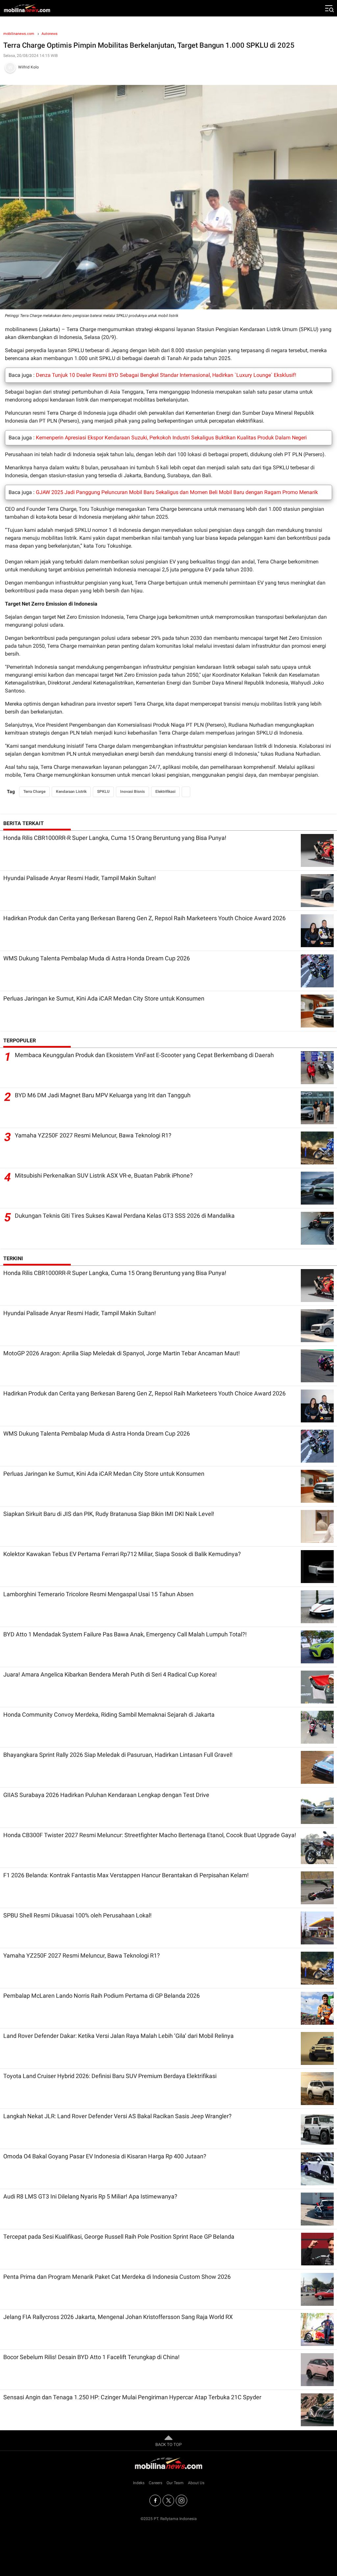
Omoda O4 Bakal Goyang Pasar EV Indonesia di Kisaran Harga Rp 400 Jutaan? (105, 2156)
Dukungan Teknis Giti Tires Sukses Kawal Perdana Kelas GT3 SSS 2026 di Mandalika (125, 1216)
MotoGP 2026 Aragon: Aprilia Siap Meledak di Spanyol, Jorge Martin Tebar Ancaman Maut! (122, 1353)
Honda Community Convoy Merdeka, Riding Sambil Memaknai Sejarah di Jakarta (109, 1715)
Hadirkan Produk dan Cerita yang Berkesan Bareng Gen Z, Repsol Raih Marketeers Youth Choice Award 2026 (144, 918)
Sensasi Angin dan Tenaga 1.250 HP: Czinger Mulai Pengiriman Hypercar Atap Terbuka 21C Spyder (132, 2397)
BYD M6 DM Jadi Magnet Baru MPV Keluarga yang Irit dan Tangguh (103, 1095)
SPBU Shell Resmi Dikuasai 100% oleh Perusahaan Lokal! (78, 1915)
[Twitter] (168, 2500)
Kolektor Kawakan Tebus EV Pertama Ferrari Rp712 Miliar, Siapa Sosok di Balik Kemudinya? (122, 1554)
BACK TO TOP (168, 2445)
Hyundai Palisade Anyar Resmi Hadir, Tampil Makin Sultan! (80, 878)
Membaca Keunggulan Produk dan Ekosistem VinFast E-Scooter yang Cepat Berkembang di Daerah (144, 1055)
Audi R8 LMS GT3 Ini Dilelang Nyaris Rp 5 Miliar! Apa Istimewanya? (90, 2196)
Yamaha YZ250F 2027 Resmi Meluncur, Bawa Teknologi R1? (93, 1135)
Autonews (50, 34)
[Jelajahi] (329, 8)
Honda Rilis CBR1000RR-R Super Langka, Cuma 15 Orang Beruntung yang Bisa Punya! (115, 838)
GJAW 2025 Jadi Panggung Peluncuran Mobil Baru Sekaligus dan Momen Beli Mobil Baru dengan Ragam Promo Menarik (177, 492)
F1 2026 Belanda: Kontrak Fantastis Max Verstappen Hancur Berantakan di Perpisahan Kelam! (126, 1875)
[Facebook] (155, 2500)
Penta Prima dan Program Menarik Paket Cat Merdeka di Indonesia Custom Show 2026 (117, 2277)
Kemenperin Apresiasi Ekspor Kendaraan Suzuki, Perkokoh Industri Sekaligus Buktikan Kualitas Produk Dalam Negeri (171, 438)
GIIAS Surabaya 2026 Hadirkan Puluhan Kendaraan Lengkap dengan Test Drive (106, 1795)
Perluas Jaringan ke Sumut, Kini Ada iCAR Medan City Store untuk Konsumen (104, 998)
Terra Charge (34, 792)
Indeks (139, 2483)
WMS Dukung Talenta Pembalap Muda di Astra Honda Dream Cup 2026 (97, 958)
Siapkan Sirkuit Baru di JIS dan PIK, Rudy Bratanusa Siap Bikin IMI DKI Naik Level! (109, 1514)
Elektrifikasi (165, 792)
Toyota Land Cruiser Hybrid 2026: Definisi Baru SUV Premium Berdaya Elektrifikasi (110, 2076)
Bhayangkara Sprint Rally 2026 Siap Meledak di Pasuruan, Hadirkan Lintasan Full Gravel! (118, 1755)
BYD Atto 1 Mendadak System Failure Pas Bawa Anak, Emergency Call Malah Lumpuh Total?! (125, 1634)
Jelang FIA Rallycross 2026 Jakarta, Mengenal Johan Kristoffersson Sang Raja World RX (118, 2317)
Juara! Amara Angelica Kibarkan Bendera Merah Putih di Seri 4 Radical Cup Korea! (110, 1674)
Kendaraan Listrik (71, 792)
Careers (156, 2483)
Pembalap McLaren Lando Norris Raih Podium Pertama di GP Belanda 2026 (102, 1996)
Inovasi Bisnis (132, 792)
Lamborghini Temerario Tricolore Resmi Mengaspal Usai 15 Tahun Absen (98, 1594)
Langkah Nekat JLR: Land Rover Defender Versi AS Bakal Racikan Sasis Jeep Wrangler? (117, 2116)
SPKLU (103, 792)
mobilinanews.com (19, 34)
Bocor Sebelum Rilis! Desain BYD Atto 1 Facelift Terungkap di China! (91, 2357)
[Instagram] (181, 2500)
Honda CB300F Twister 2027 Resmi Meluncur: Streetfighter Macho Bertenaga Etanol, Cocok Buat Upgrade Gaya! (150, 1835)
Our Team (175, 2483)
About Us (196, 2483)
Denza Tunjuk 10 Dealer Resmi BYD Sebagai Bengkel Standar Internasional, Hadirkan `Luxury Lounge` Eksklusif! (166, 375)
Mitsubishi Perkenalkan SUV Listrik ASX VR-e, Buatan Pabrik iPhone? (104, 1175)
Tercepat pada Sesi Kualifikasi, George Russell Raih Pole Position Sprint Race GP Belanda (119, 2237)
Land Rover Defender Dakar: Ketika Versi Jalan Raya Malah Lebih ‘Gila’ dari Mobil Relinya (118, 2036)
